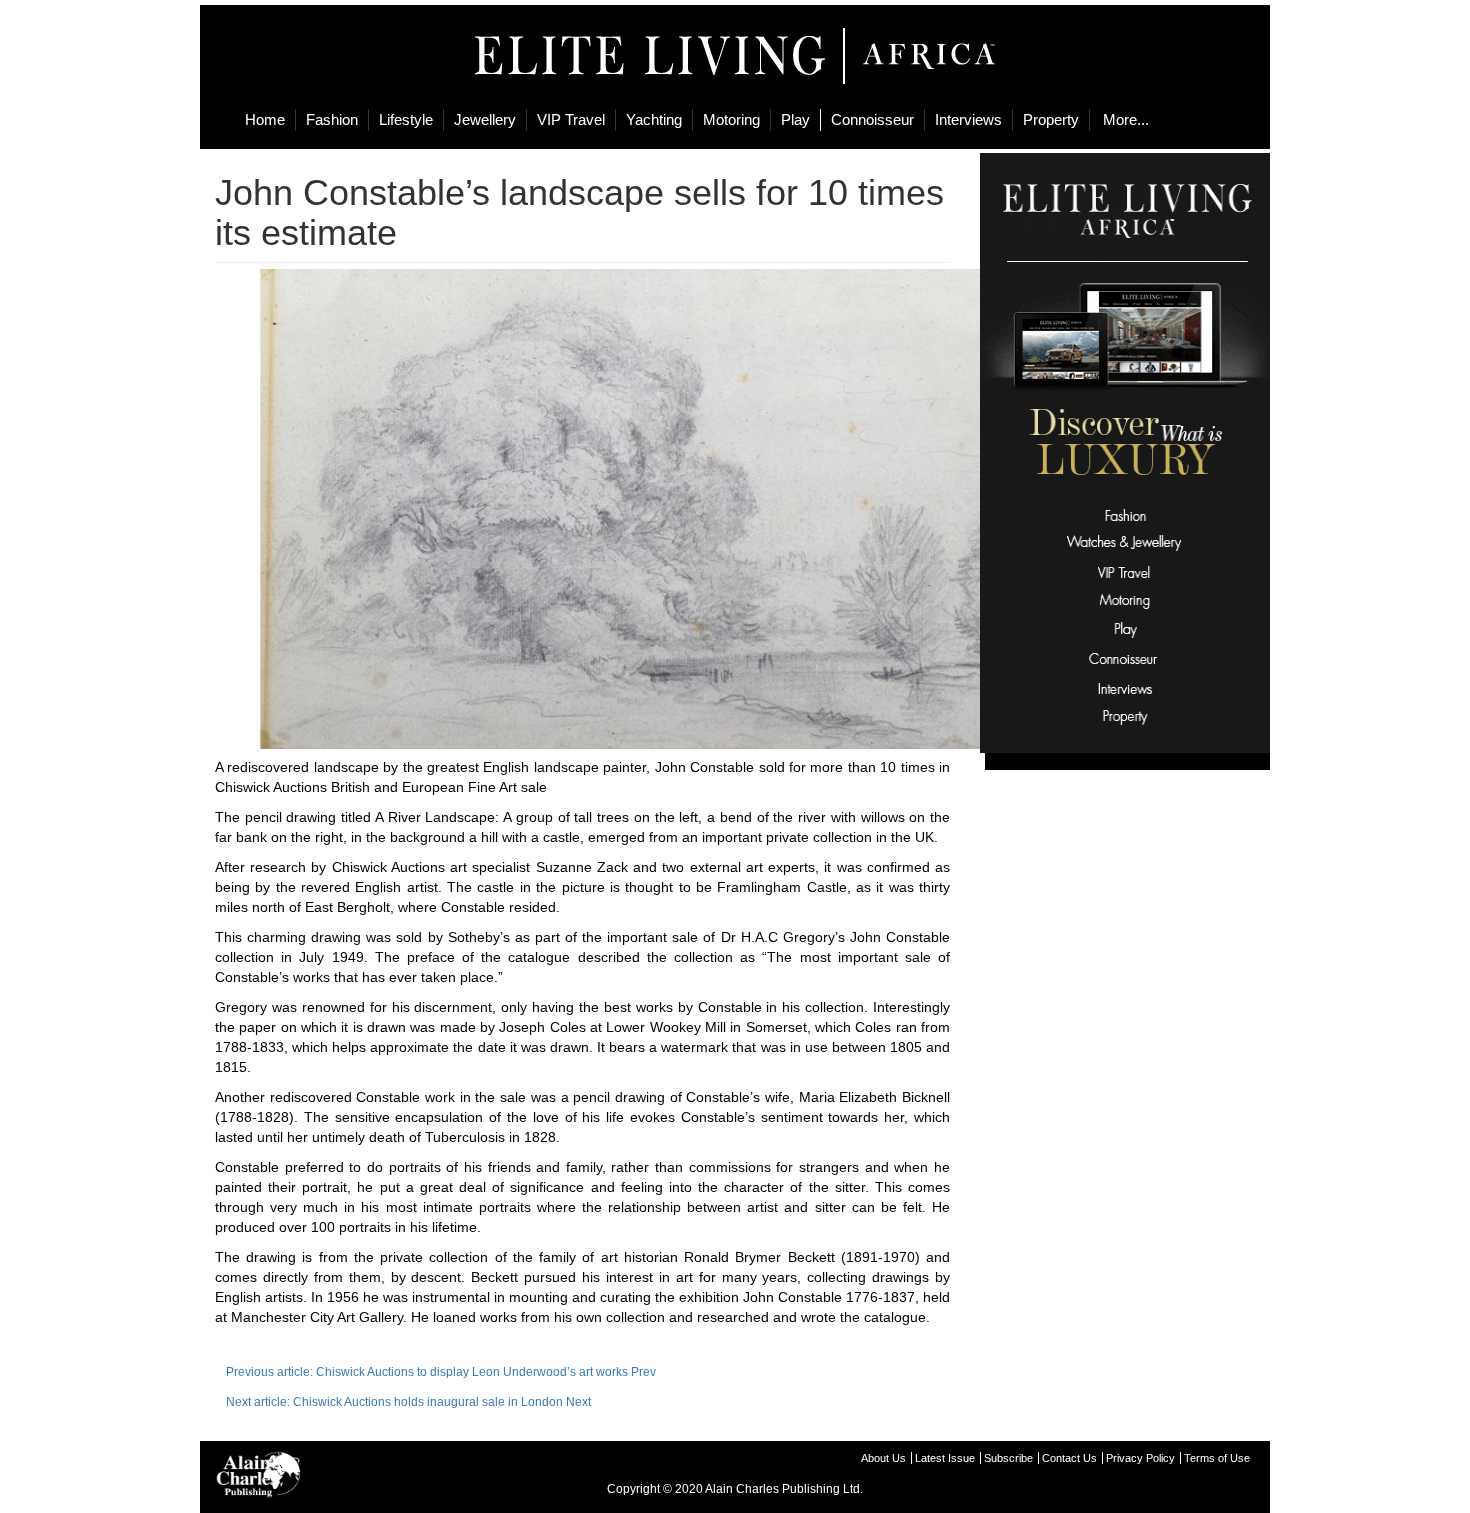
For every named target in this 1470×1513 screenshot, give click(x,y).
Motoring (731, 119)
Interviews (968, 119)
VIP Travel (571, 119)
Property (1051, 119)
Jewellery (485, 119)
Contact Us (1069, 1458)
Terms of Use (1217, 1458)
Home (265, 119)
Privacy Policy (1140, 1458)
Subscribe (1008, 1458)
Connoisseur (872, 119)
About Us (883, 1458)
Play (795, 119)
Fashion (332, 119)
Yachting (654, 119)
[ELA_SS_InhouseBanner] (1125, 452)
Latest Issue (945, 1458)
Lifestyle (406, 119)
